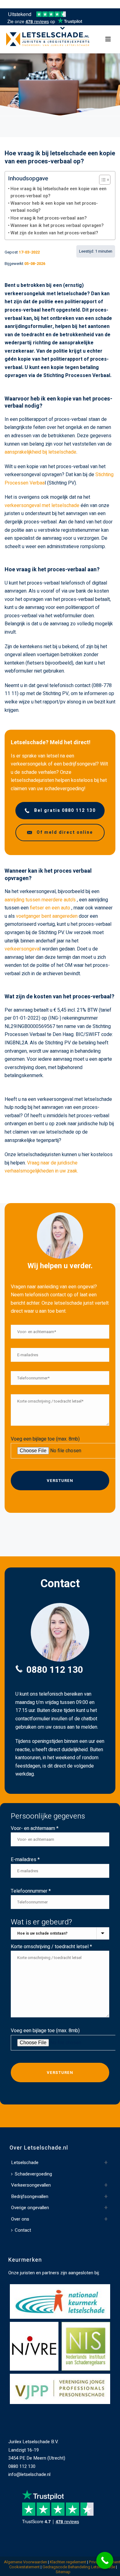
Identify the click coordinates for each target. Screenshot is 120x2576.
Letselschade (25, 2163)
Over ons (20, 2219)
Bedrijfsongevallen (30, 2196)
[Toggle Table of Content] (102, 180)
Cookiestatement (24, 2567)
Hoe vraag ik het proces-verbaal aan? (49, 218)
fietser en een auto (50, 908)
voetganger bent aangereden (47, 916)
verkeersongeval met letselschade (42, 506)
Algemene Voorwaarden (26, 2562)
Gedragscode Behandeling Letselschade (79, 2567)
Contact (23, 2230)
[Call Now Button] (105, 2560)
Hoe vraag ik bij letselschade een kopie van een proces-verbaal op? (58, 192)
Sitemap (63, 2572)
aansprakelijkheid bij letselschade (40, 452)
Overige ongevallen (30, 2208)
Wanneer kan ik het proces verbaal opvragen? (57, 226)
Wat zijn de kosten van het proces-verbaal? (54, 233)
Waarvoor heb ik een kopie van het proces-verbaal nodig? (54, 207)
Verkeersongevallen (31, 2185)
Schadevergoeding (33, 2174)
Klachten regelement (68, 2562)
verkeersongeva (22, 949)
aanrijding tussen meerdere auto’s (40, 900)
